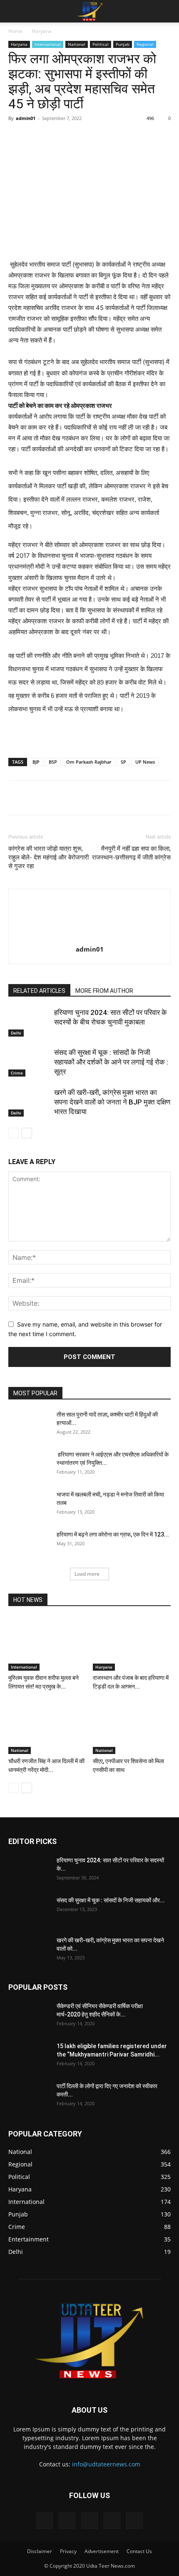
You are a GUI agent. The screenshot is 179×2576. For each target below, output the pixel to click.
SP (123, 762)
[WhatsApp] (100, 137)
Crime (17, 1073)
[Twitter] (62, 137)
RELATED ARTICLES (39, 991)
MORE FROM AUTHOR (104, 991)
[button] (14, 11)
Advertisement (102, 2551)
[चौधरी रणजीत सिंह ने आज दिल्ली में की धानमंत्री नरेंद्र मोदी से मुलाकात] (47, 1727)
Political (101, 44)
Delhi (16, 1033)
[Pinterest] (81, 137)
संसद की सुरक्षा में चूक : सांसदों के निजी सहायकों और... (111, 1900)
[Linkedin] (119, 137)
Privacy (68, 2551)
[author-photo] (89, 938)
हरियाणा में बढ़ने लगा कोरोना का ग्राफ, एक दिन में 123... (113, 1534)
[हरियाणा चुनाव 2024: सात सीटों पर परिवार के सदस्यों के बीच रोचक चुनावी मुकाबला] (29, 1022)
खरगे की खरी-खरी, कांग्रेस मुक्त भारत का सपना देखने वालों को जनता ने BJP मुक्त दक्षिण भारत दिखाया (112, 1102)
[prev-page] (14, 1133)
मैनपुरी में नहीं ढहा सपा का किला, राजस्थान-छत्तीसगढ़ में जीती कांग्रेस (131, 853)
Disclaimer (40, 2551)
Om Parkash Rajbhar (89, 762)
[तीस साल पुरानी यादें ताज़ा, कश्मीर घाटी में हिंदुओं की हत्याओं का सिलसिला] (29, 1425)
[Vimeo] (89, 2521)
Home (15, 31)
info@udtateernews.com (106, 2464)
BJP (36, 762)
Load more (87, 1574)
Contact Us (139, 2551)
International (48, 44)
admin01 (26, 118)
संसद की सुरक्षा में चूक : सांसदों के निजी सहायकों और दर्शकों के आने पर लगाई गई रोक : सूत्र (111, 1062)
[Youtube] (134, 2521)
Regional (145, 44)
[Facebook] (43, 137)
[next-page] (27, 1133)
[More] (139, 137)
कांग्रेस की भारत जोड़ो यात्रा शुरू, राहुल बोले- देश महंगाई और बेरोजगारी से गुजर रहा (48, 857)
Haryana (42, 31)
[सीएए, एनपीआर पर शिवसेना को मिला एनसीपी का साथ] (132, 1727)
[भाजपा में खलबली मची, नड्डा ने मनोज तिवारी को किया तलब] (29, 1505)
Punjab (123, 44)
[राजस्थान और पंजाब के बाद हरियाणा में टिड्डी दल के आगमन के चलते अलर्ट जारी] (132, 1644)
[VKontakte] (112, 2521)
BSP (53, 762)
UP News (145, 762)
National (77, 44)
